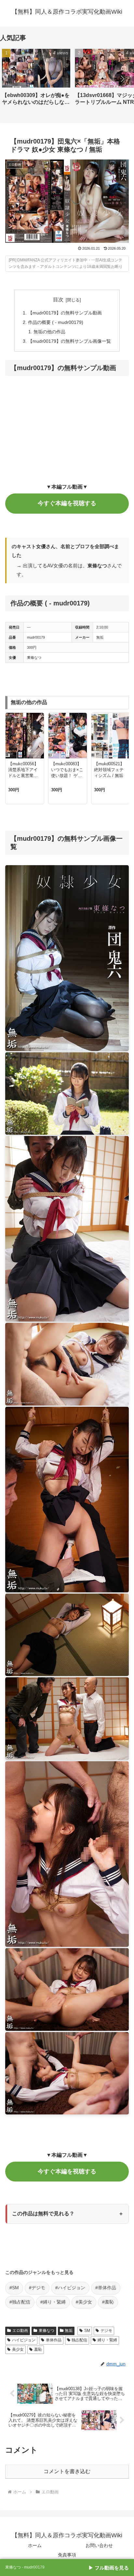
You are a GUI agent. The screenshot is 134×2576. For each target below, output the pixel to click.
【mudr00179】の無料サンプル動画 (65, 313)
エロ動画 (20, 2331)
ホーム (35, 2545)
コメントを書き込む (67, 2471)
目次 (58, 300)
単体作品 (54, 2340)
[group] (36, 79)
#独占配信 (20, 2302)
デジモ (106, 2331)
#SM (14, 2288)
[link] (67, 2568)
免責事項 (67, 2555)
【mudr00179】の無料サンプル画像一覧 (69, 341)
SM (87, 2331)
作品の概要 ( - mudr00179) (56, 322)
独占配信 (79, 2340)
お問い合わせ (99, 2545)
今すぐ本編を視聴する (67, 503)
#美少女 (84, 2302)
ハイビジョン (24, 2340)
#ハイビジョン (70, 2288)
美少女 (18, 2349)
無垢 (69, 2331)
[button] (122, 79)
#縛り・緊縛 (53, 2302)
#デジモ (37, 2288)
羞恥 (38, 2349)
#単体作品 (106, 2288)
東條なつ (47, 2331)
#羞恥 (108, 2302)
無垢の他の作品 (49, 332)
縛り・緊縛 (107, 2340)
